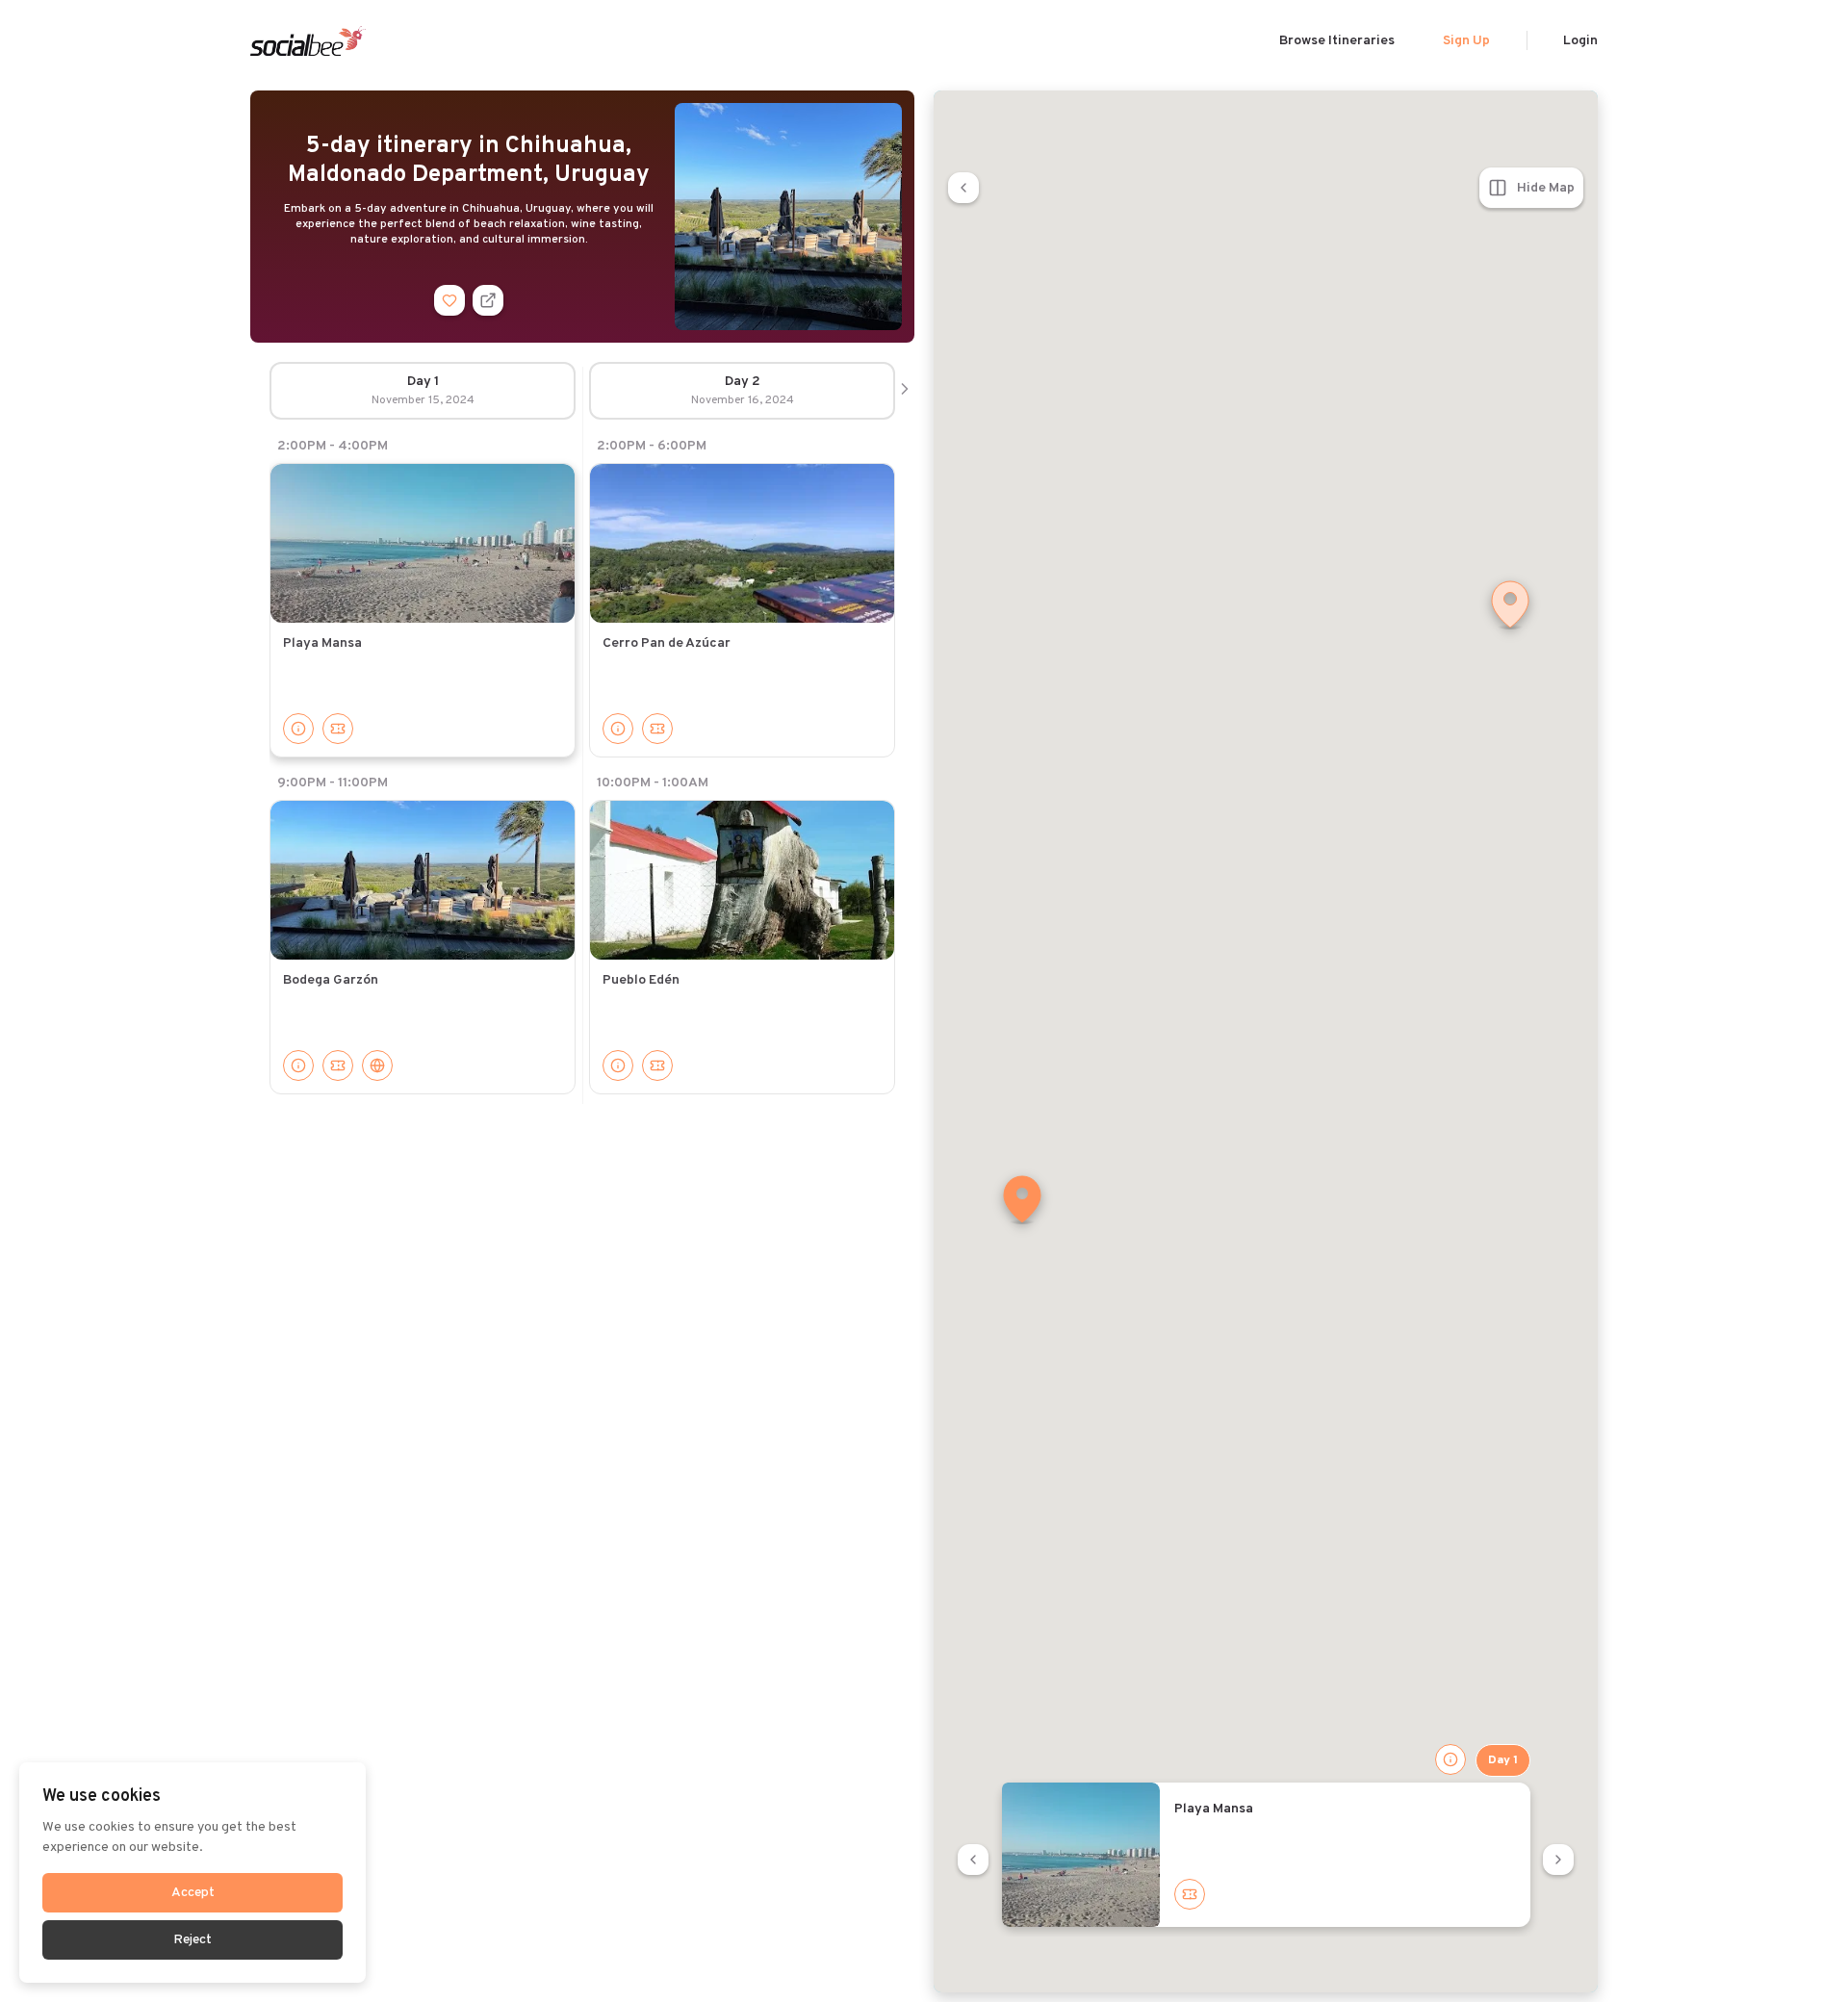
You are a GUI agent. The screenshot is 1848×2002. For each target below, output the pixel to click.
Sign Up (1466, 41)
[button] (1022, 1201)
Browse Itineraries (1337, 41)
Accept (193, 1893)
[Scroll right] (905, 391)
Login (1580, 41)
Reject (192, 1940)
